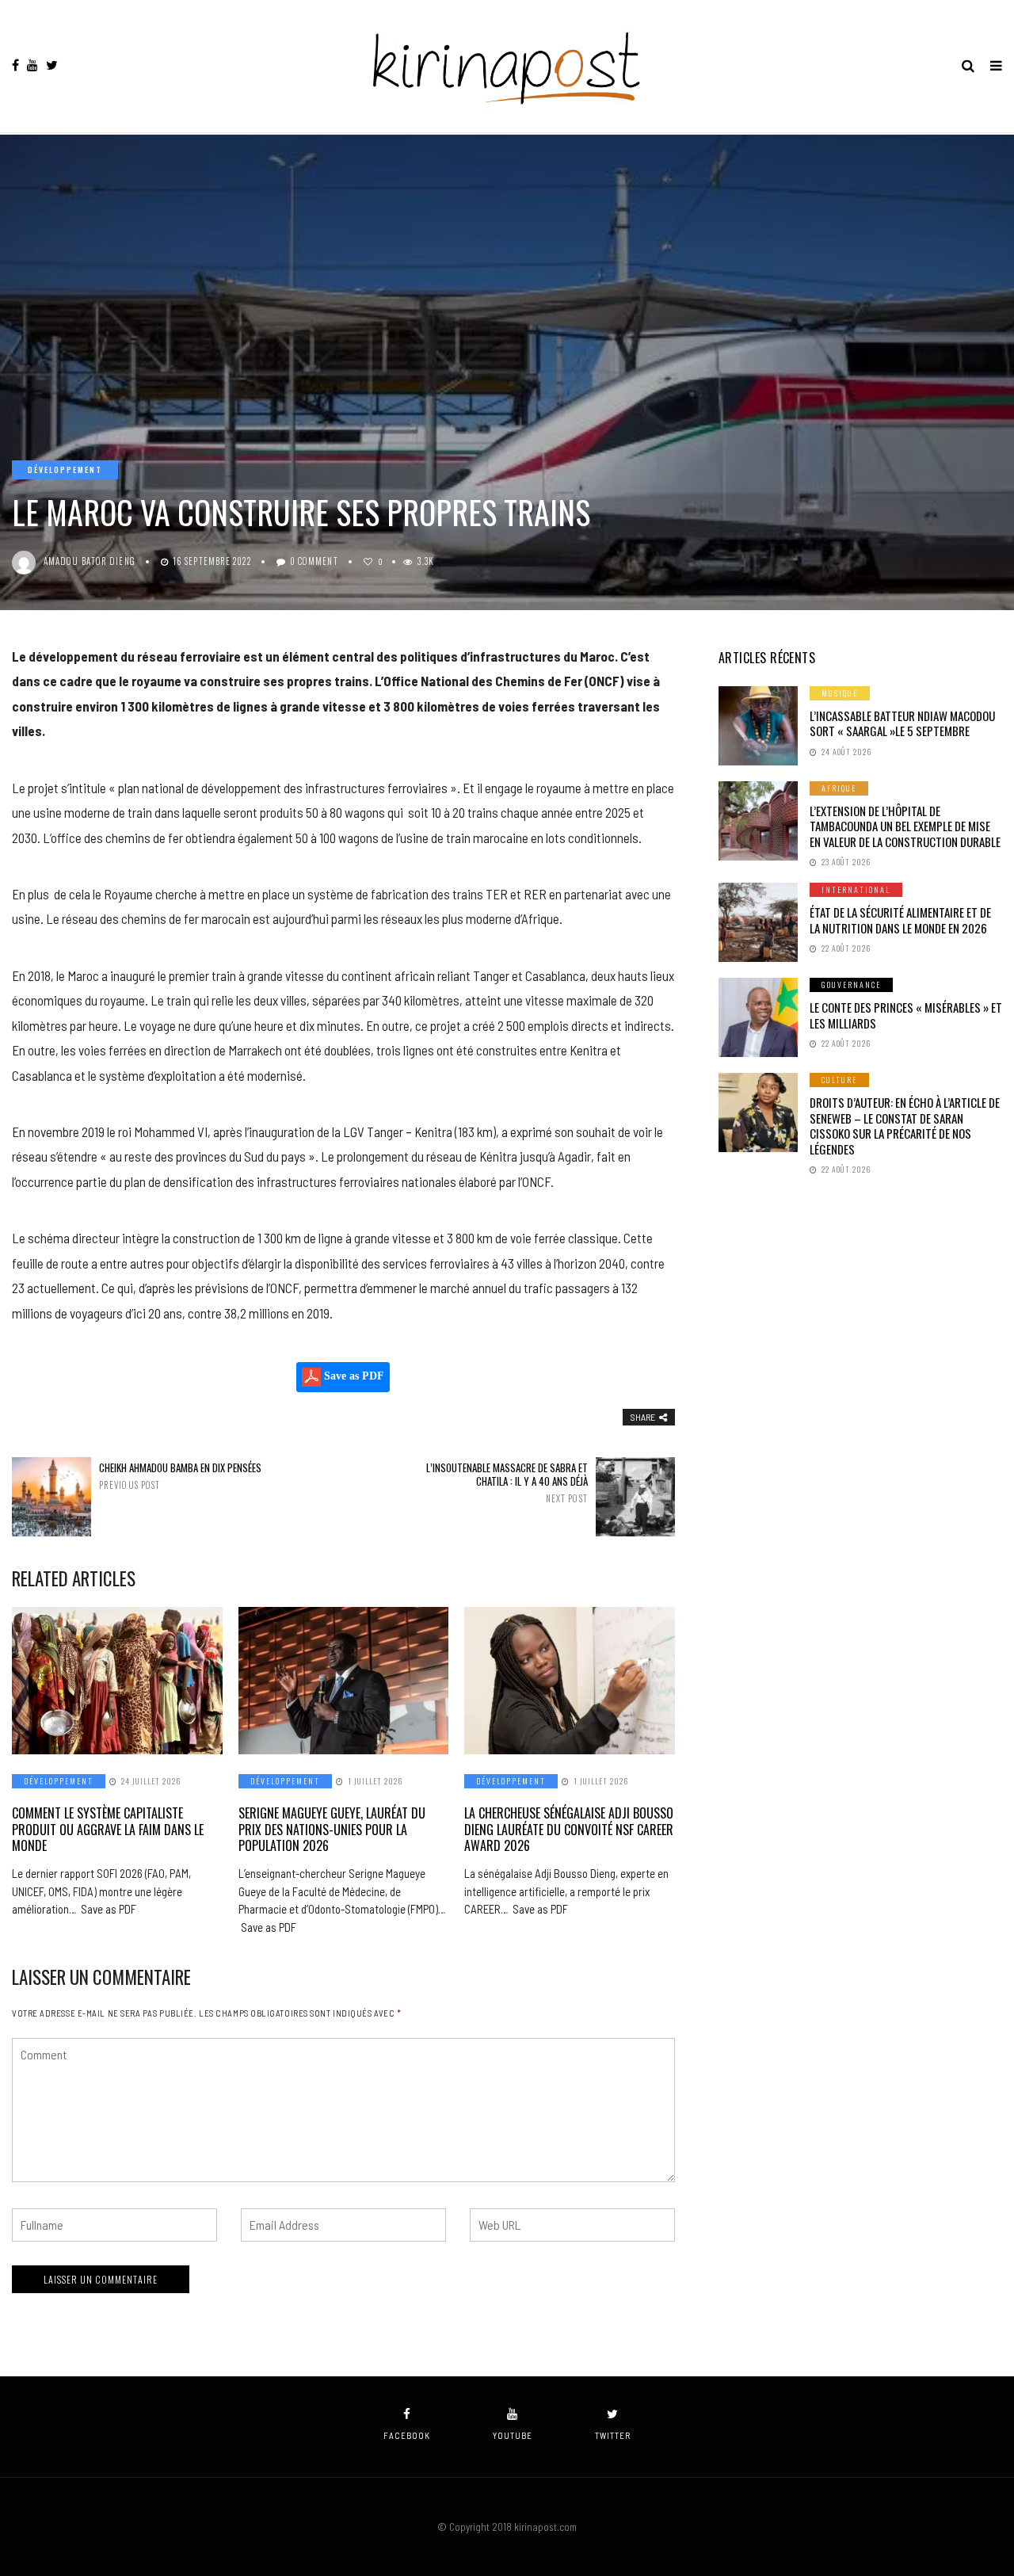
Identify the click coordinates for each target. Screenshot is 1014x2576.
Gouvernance (851, 985)
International (856, 889)
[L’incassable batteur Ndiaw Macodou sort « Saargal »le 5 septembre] (758, 726)
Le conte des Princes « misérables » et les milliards (906, 1015)
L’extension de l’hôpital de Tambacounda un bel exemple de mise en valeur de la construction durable (905, 826)
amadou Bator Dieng (90, 561)
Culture (839, 1080)
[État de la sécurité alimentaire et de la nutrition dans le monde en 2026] (758, 922)
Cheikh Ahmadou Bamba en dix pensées (180, 1476)
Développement (65, 469)
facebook (407, 2435)
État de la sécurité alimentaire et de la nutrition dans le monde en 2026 (900, 920)
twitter (613, 2435)
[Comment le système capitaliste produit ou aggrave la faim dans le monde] (117, 1681)
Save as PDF (353, 1376)
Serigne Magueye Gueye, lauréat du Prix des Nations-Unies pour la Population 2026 (332, 1830)
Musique (840, 693)
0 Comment (314, 561)
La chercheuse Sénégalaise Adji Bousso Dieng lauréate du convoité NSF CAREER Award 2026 (569, 1830)
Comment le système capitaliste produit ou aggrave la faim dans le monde (108, 1830)
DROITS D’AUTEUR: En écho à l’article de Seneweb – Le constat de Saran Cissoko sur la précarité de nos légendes (905, 1126)
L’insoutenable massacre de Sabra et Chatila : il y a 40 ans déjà (507, 1483)
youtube (513, 2435)
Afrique (839, 788)
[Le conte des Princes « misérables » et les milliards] (758, 1017)
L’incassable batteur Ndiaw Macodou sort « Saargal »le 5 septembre (902, 723)
